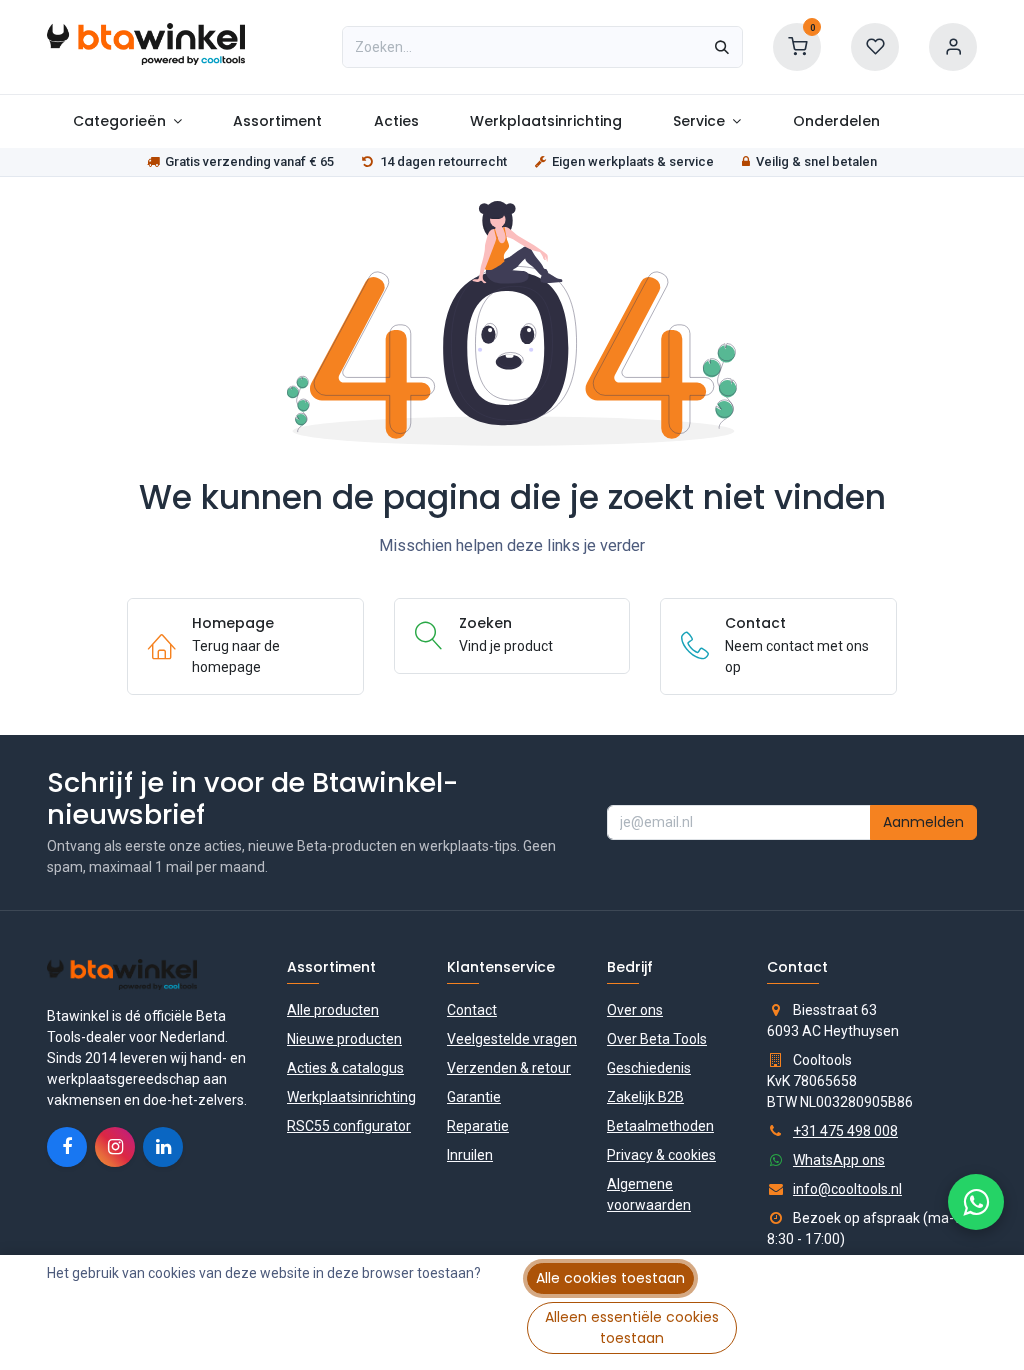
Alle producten (333, 1010)
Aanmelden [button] (923, 822)
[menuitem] (127, 121)
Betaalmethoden (660, 1126)
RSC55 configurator (349, 1126)
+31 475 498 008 (845, 1131)
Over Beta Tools (657, 1039)
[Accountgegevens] (953, 46)
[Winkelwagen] (797, 46)
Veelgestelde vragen (512, 1039)
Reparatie (478, 1126)
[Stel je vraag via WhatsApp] (976, 1202)
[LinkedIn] (163, 1147)
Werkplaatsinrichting (351, 1097)
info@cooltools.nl (847, 1189)
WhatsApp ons (839, 1160)
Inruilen (470, 1155)
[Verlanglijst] (875, 46)
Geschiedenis (649, 1068)
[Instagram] (115, 1147)
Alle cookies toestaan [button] (610, 1278)
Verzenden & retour (509, 1068)
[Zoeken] (722, 47)
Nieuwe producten (344, 1039)
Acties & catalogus (345, 1068)
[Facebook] (67, 1147)
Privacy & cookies (661, 1155)
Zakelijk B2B (645, 1097)
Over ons (635, 1010)
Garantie (474, 1097)
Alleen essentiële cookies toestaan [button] (632, 1327)
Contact (472, 1010)
